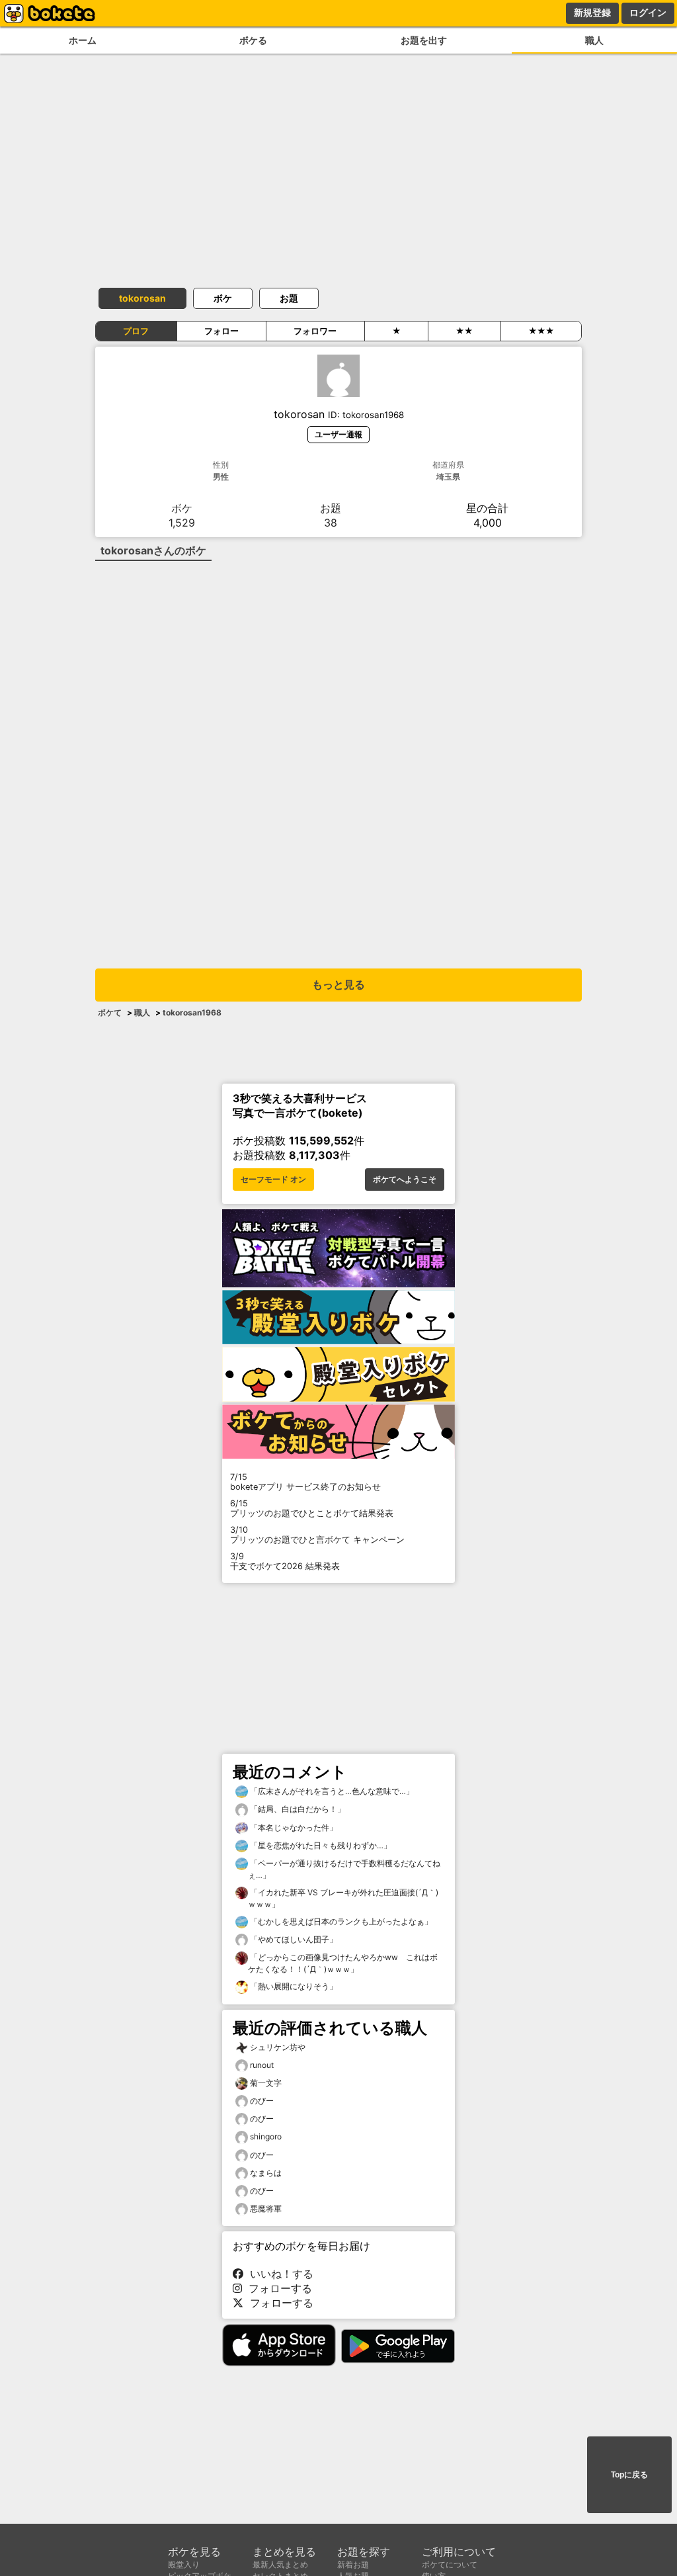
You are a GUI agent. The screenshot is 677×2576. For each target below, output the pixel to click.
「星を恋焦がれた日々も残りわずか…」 (320, 1845)
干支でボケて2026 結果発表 (285, 1561)
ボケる (253, 40)
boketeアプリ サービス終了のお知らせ (305, 1482)
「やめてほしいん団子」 (293, 1939)
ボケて (110, 1012)
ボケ (223, 298)
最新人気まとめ (280, 2564)
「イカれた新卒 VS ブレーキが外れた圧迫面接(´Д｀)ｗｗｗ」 (343, 1898)
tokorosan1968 (192, 1012)
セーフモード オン (273, 1180)
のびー (262, 2101)
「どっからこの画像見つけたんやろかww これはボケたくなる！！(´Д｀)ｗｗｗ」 (343, 1963)
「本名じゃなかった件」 (293, 1827)
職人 (594, 40)
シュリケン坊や (278, 2047)
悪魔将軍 (266, 2209)
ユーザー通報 (338, 434)
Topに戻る (629, 2475)
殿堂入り (184, 2564)
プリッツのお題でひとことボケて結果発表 (312, 1508)
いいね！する (278, 2274)
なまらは (266, 2173)
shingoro (266, 2136)
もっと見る (338, 985)
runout (262, 2065)
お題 (289, 298)
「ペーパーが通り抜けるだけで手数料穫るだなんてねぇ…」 (344, 1869)
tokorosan (142, 298)
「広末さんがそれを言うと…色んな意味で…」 (331, 1791)
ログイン (648, 13)
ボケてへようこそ (405, 1180)
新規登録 (592, 13)
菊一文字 (266, 2083)
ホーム (83, 40)
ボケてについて (450, 2564)
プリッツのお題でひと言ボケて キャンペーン (317, 1535)
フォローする (277, 2288)
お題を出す (424, 40)
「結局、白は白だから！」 (297, 1809)
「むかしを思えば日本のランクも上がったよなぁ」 (340, 1921)
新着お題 (353, 2564)
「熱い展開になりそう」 (293, 1986)
